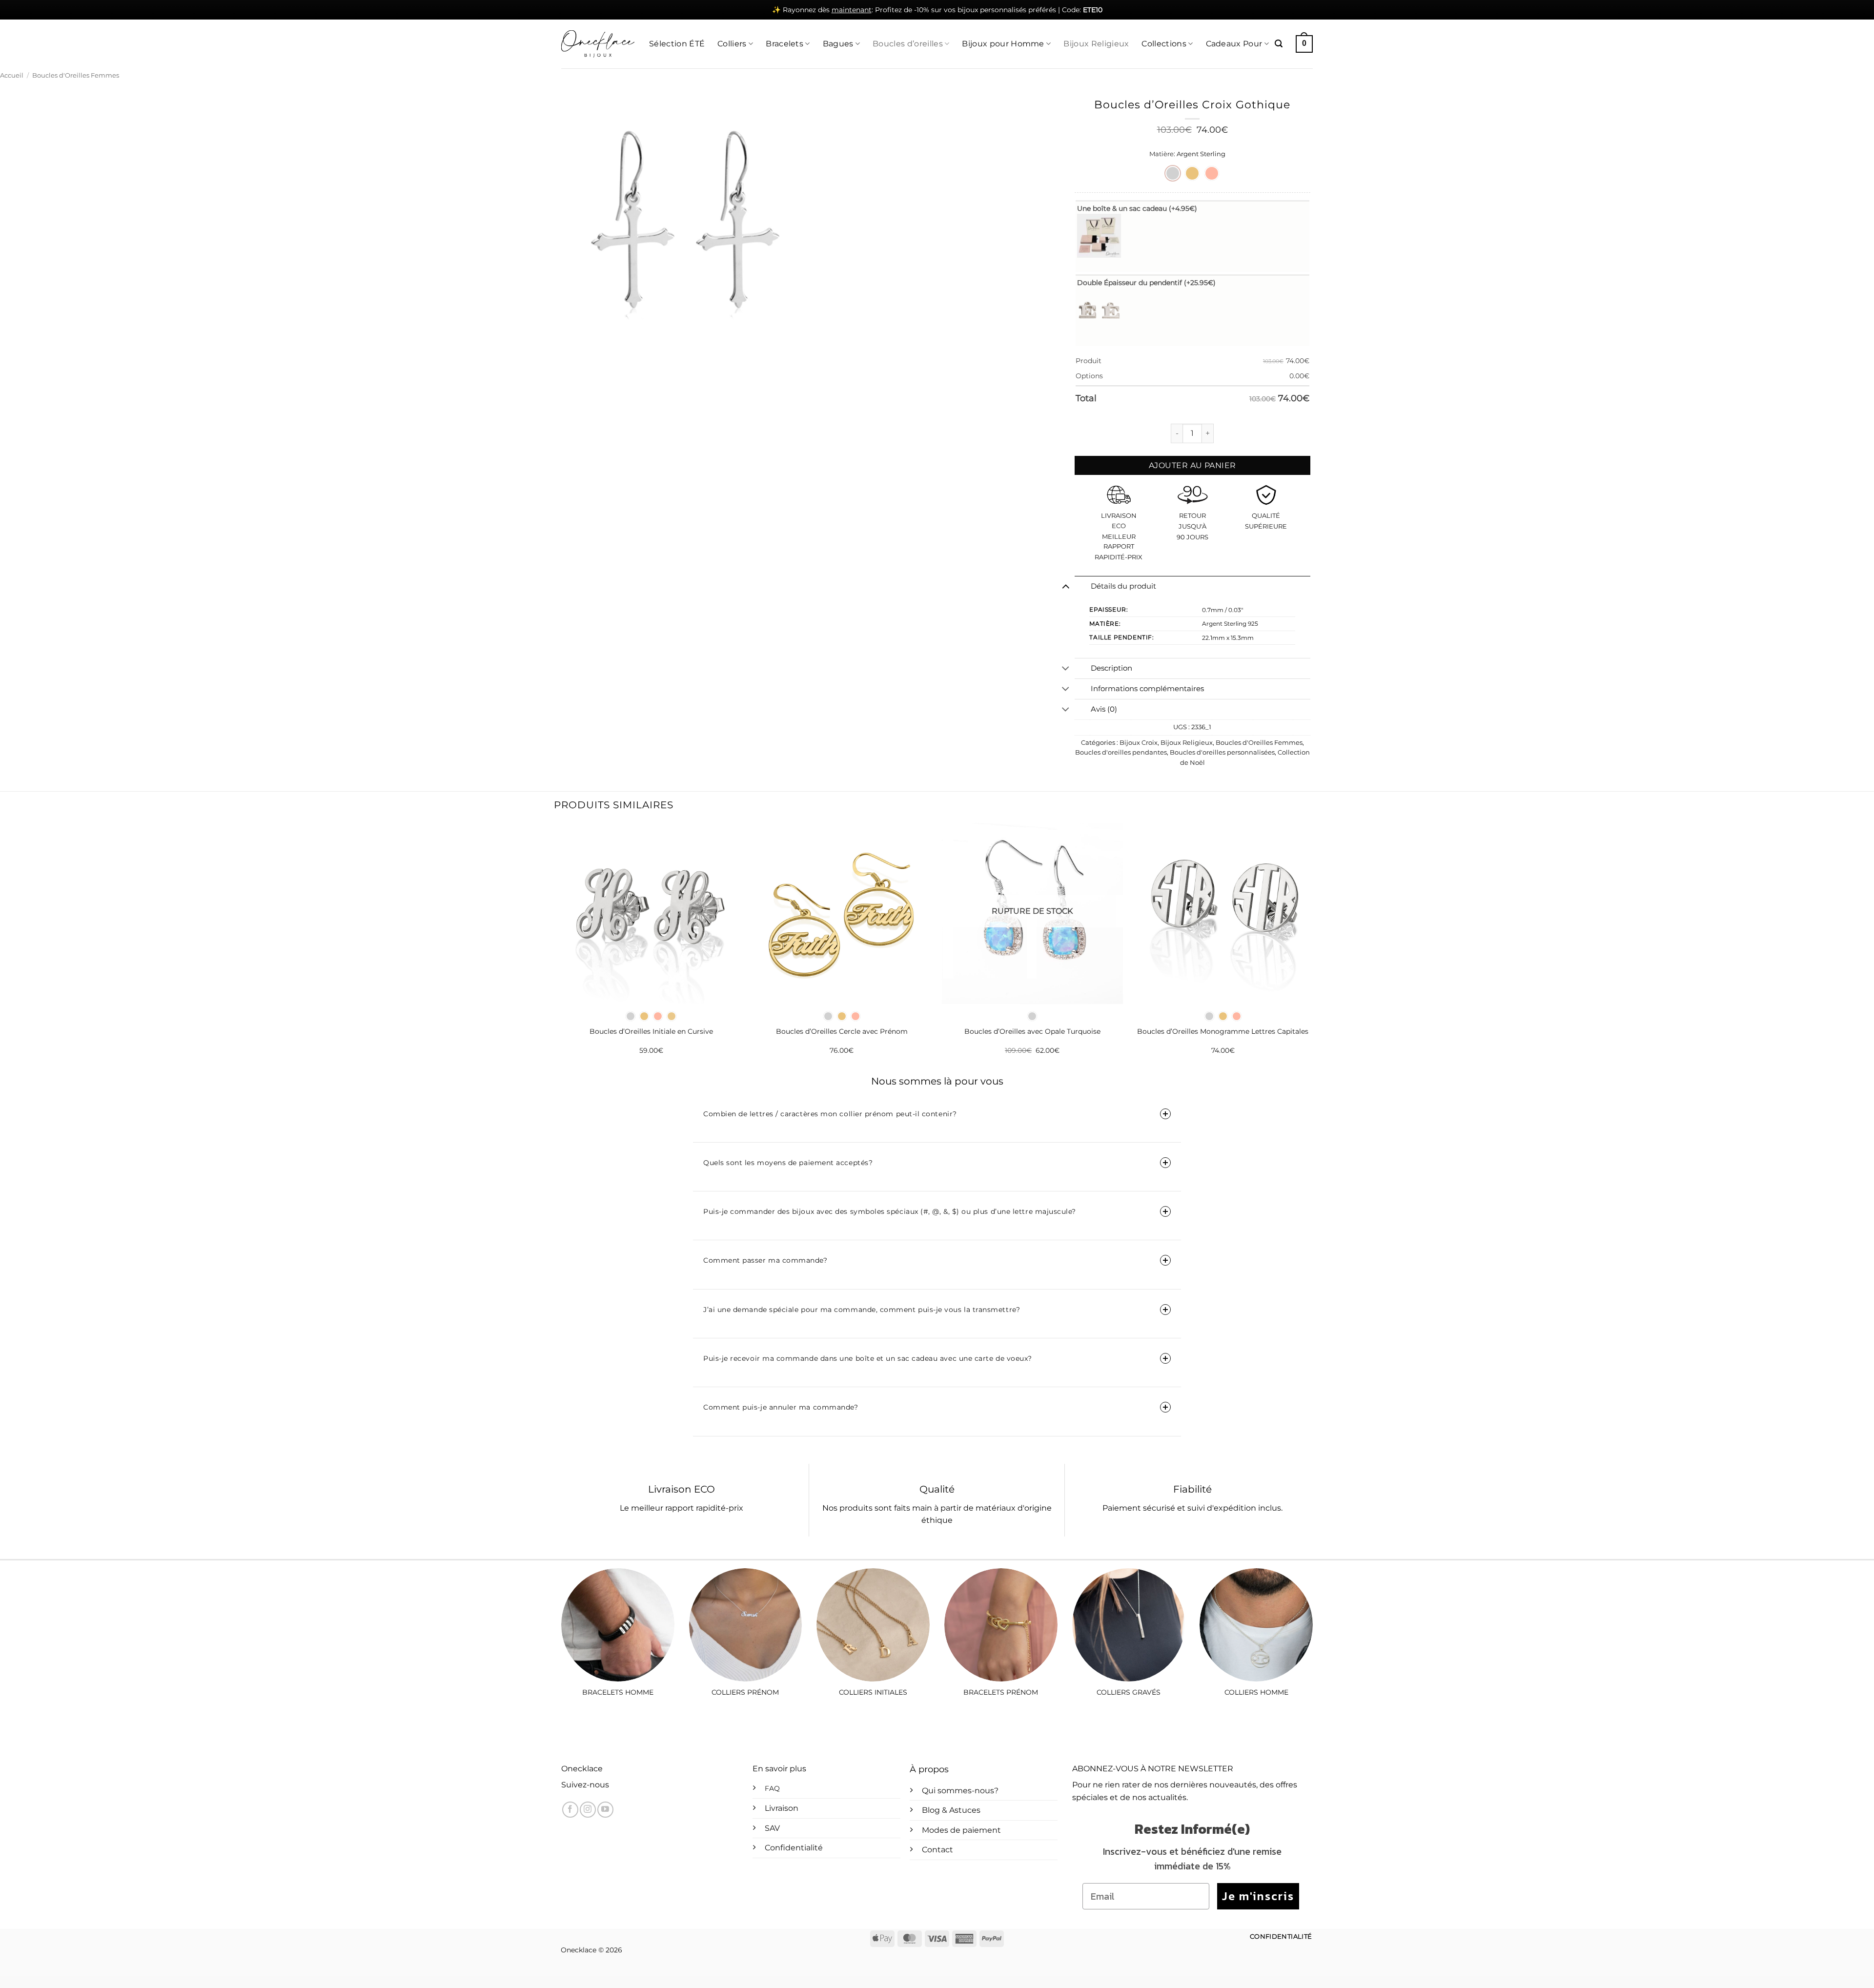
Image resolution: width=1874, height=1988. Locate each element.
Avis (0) (1104, 709)
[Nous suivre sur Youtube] (605, 1810)
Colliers (732, 44)
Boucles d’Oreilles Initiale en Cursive (651, 1031)
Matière (1161, 154)
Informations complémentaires (1147, 689)
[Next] (1313, 947)
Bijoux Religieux (1096, 44)
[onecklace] (598, 44)
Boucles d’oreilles (908, 44)
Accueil (12, 75)
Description (1111, 668)
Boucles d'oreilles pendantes (1121, 752)
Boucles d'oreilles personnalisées (1222, 752)
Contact (937, 1850)
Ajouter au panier (1192, 465)
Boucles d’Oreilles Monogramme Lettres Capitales (1223, 1031)
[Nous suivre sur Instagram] (588, 1810)
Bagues (838, 44)
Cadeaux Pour (1234, 44)
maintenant (852, 10)
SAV (772, 1828)
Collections (1164, 44)
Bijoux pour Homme (1003, 44)
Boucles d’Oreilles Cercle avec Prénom (842, 1031)
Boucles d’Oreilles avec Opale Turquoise (1032, 1031)
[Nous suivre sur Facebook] (570, 1810)
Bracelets (784, 44)
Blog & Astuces (951, 1810)
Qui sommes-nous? (960, 1791)
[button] (1279, 44)
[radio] (1173, 173)
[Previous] (561, 947)
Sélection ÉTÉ (677, 44)
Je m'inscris (1258, 1896)
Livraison (782, 1808)
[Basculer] (1066, 586)
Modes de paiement (961, 1830)
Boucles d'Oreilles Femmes (76, 75)
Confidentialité (794, 1848)
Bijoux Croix (1139, 743)
